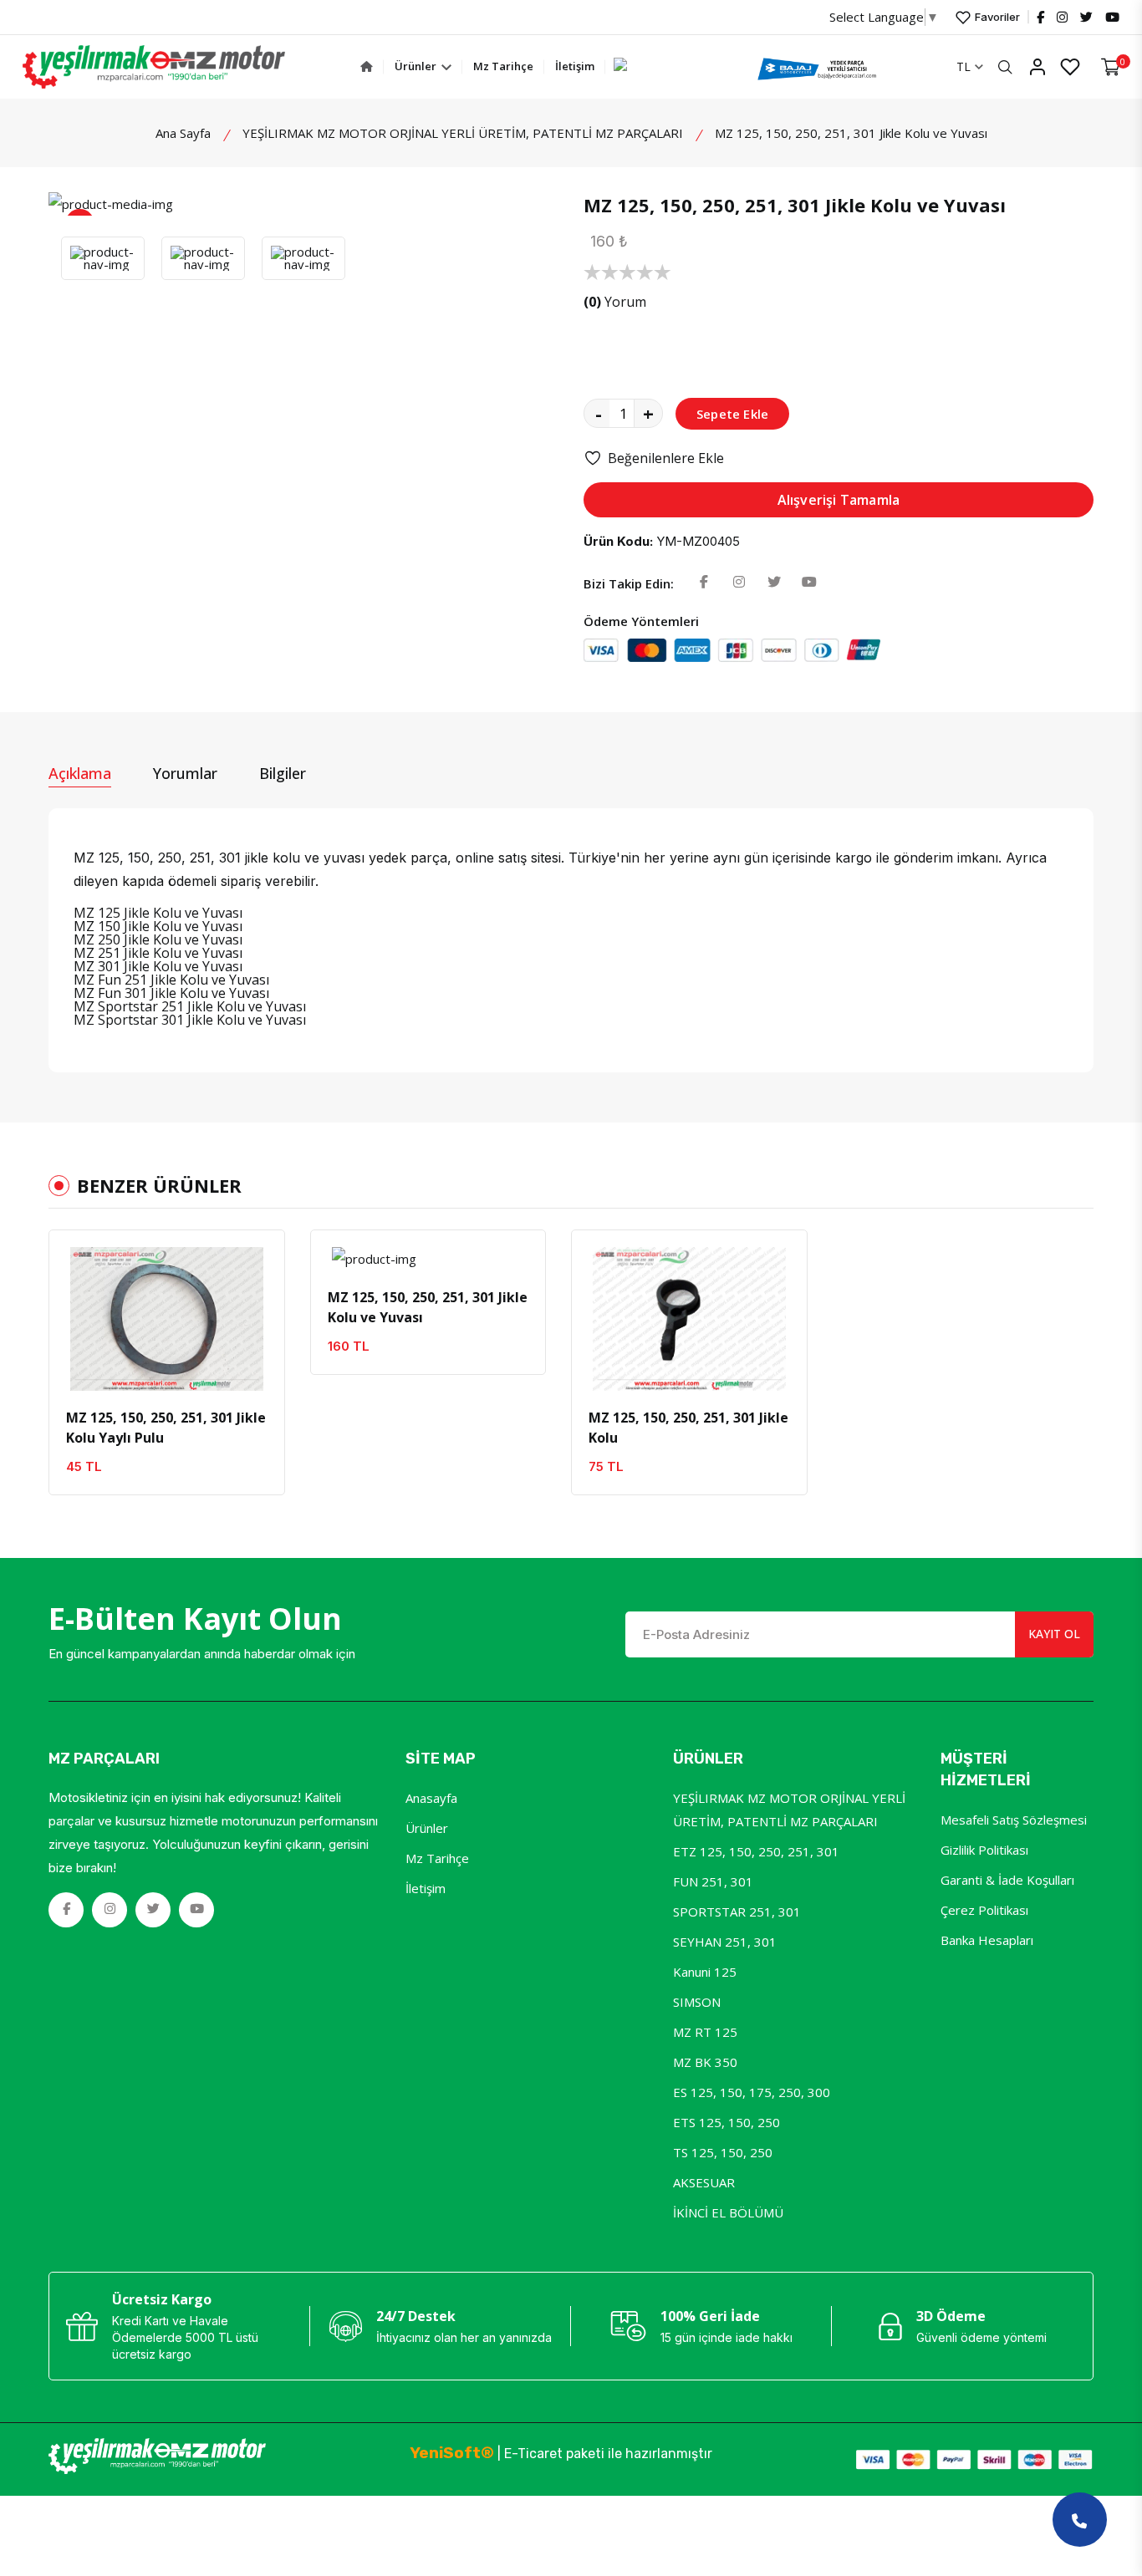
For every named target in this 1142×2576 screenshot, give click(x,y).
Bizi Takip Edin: (629, 583)
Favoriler (996, 17)
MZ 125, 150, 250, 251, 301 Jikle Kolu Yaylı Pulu (166, 1428)
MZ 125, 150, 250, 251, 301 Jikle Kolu (688, 1428)
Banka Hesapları (987, 1940)
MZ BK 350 (705, 2062)
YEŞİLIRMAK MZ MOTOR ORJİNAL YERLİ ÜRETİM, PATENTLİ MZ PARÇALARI (463, 133)
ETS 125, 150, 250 (726, 2122)
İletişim (575, 66)
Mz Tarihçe (503, 66)
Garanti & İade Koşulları (1007, 1880)
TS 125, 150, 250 (723, 2152)
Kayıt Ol (1054, 1634)
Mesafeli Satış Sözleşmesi (1014, 1820)
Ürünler (417, 66)
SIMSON (697, 2002)
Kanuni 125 (705, 1972)
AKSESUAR (704, 2182)
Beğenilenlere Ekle (666, 458)
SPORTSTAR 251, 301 (737, 1912)
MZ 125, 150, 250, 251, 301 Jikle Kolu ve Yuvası (428, 1307)
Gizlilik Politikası (984, 1850)
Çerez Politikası (984, 1910)
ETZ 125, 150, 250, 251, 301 (756, 1851)
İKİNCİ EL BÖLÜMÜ (728, 2212)
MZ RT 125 (705, 2032)
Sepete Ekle (732, 414)
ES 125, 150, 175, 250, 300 (752, 2092)
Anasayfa (431, 1798)
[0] (1111, 67)
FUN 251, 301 (713, 1881)
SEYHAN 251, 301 (725, 1942)
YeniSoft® (452, 2453)
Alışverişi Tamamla (839, 500)
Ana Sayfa (183, 133)
